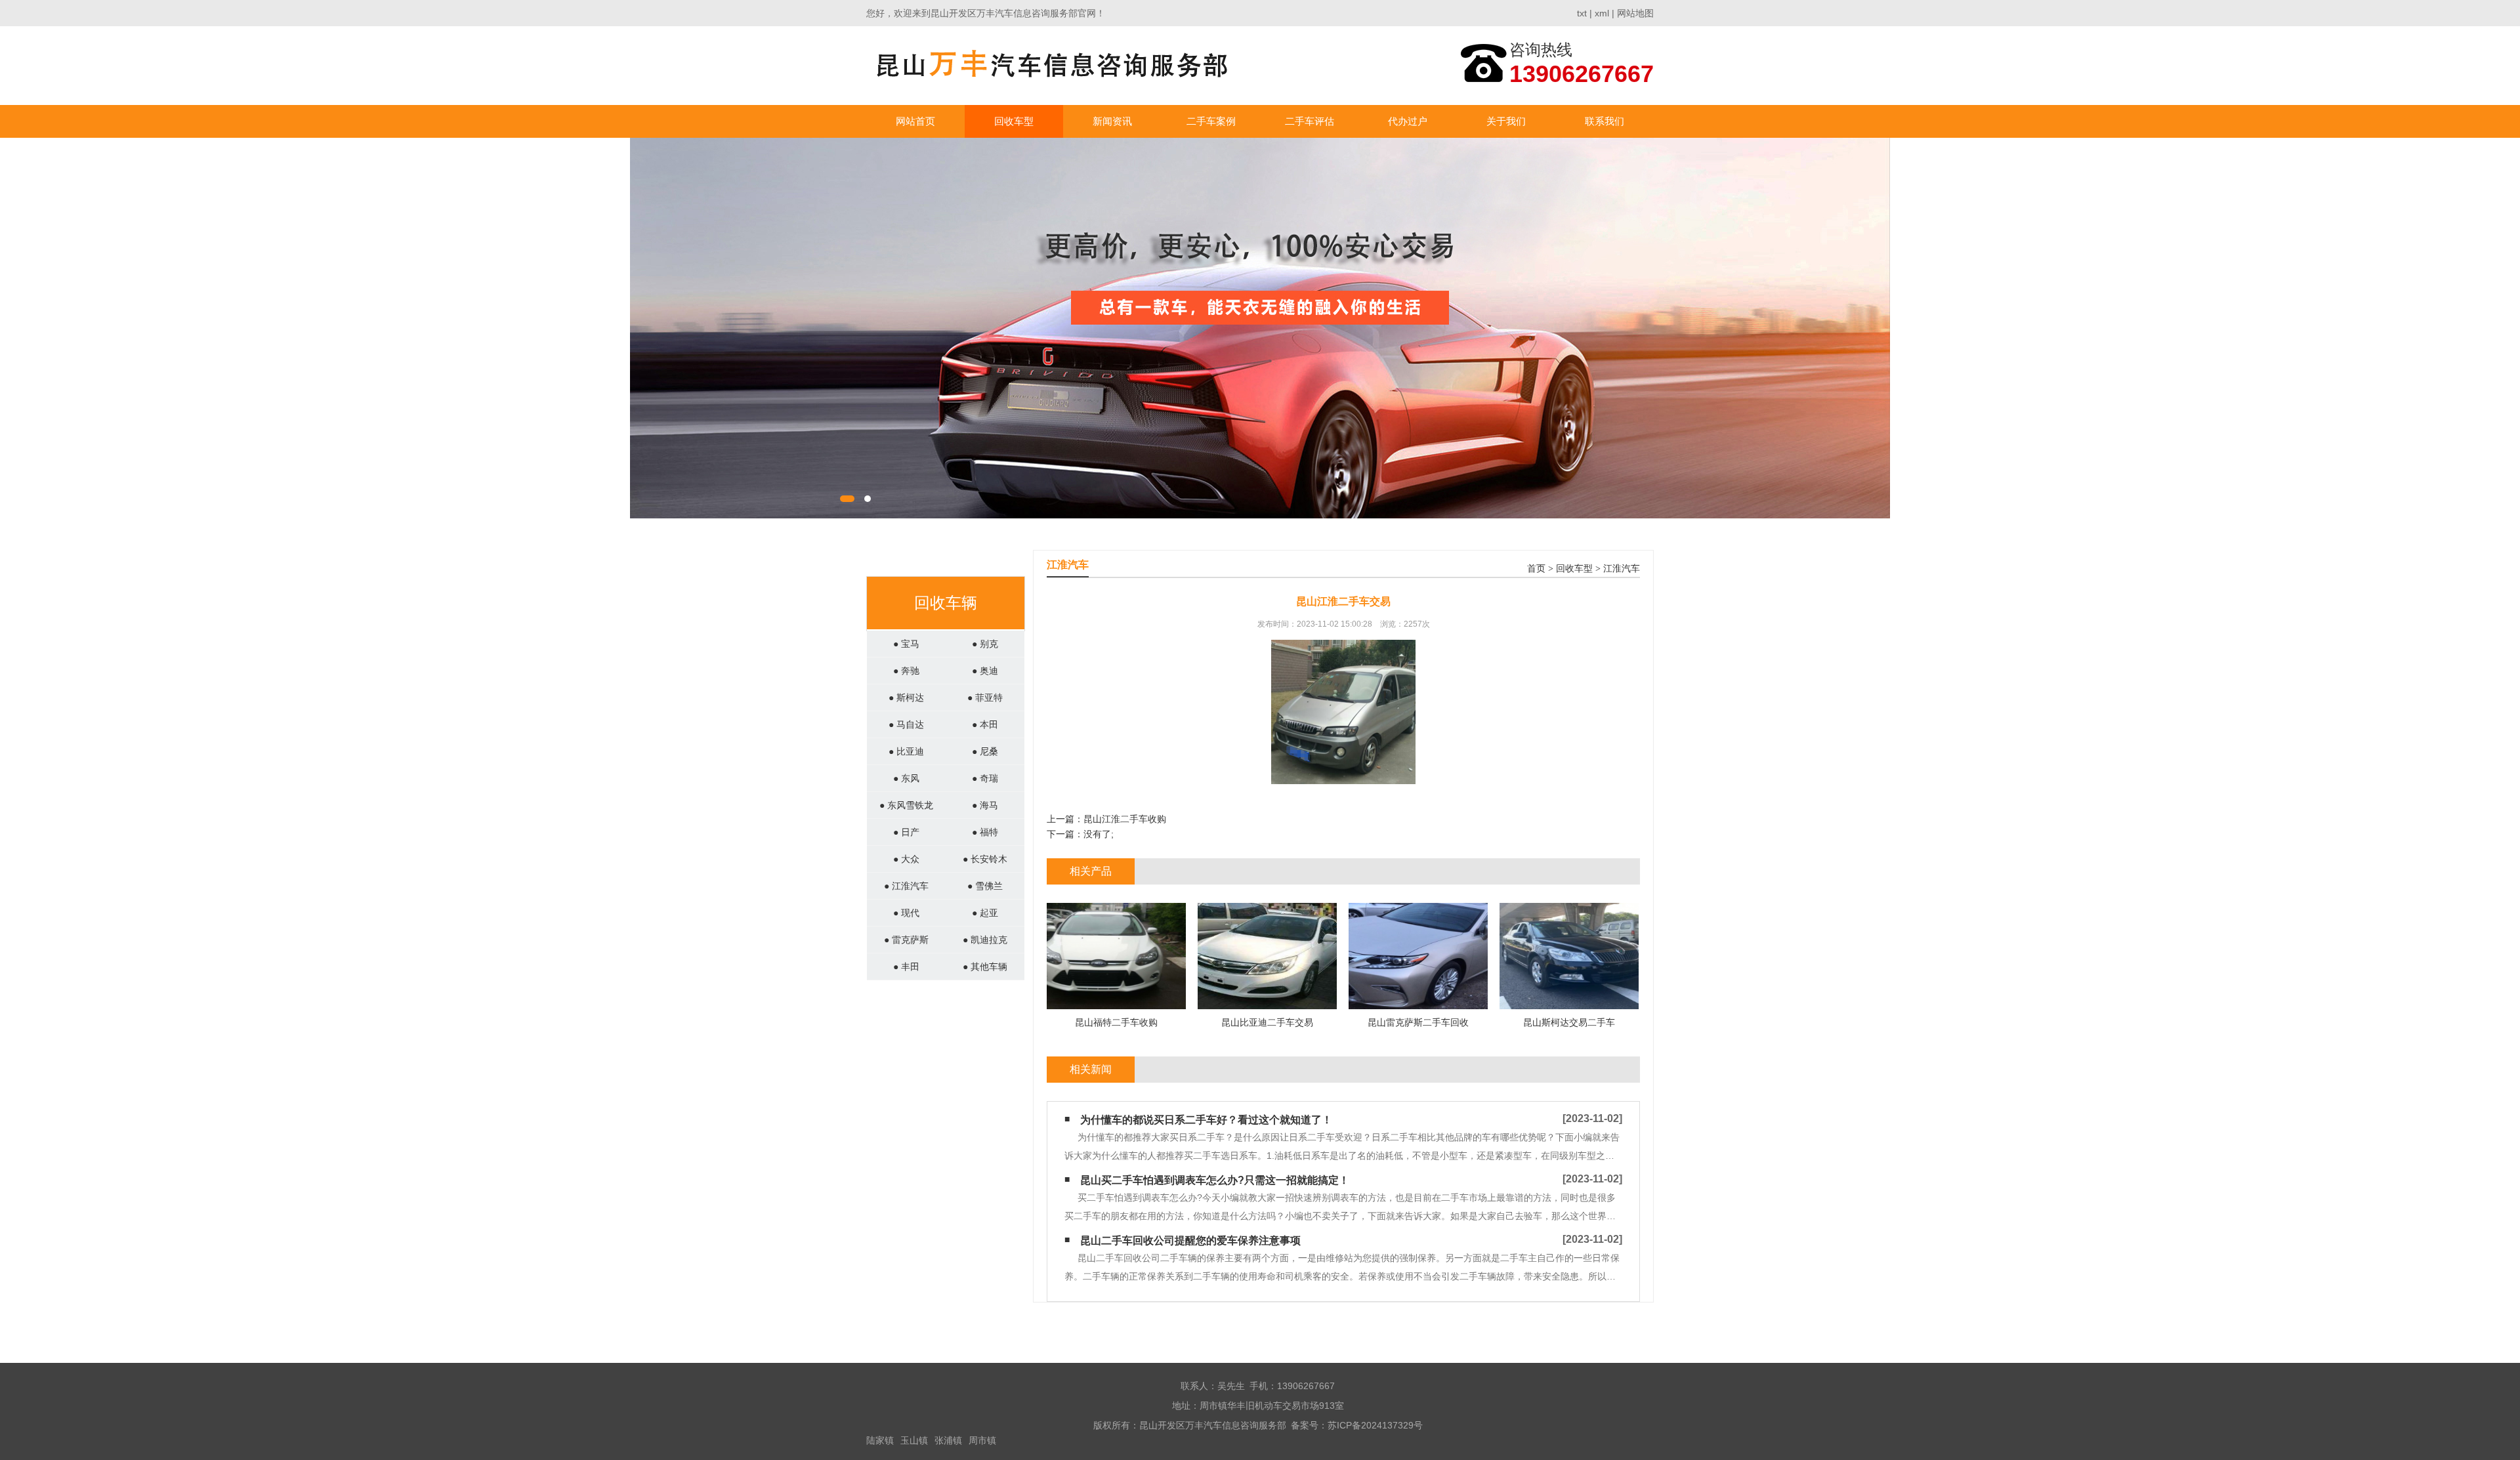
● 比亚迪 (906, 751)
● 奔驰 (906, 671)
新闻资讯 (1112, 121)
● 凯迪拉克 (985, 940)
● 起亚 (985, 913)
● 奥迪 (985, 671)
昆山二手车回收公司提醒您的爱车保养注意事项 (1190, 1241)
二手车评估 (1310, 121)
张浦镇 (948, 1440)
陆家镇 (880, 1440)
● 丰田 (906, 967)
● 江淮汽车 (906, 886)
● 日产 (906, 832)
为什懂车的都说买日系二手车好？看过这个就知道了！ (1206, 1120)
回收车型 (1014, 121)
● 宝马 (906, 644)
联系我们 (1605, 121)
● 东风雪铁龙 (906, 805)
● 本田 (985, 724)
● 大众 (906, 859)
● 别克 (985, 644)
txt (1582, 13)
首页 (1536, 569)
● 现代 (906, 913)
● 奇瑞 (985, 778)
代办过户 (1408, 121)
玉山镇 (914, 1440)
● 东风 (906, 778)
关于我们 (1506, 121)
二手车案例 (1211, 121)
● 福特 (985, 832)
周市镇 (982, 1440)
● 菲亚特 (985, 698)
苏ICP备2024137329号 (1375, 1425)
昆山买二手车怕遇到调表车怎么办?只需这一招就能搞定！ (1215, 1180)
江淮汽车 (1622, 569)
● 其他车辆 (985, 967)
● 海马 (985, 805)
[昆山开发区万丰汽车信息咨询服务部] (1052, 65)
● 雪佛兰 (985, 886)
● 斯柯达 (906, 698)
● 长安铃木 (985, 859)
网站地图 (1635, 13)
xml (1602, 13)
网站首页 (915, 121)
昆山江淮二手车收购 (1125, 819)
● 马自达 (906, 724)
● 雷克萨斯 (906, 940)
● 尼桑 (985, 751)
